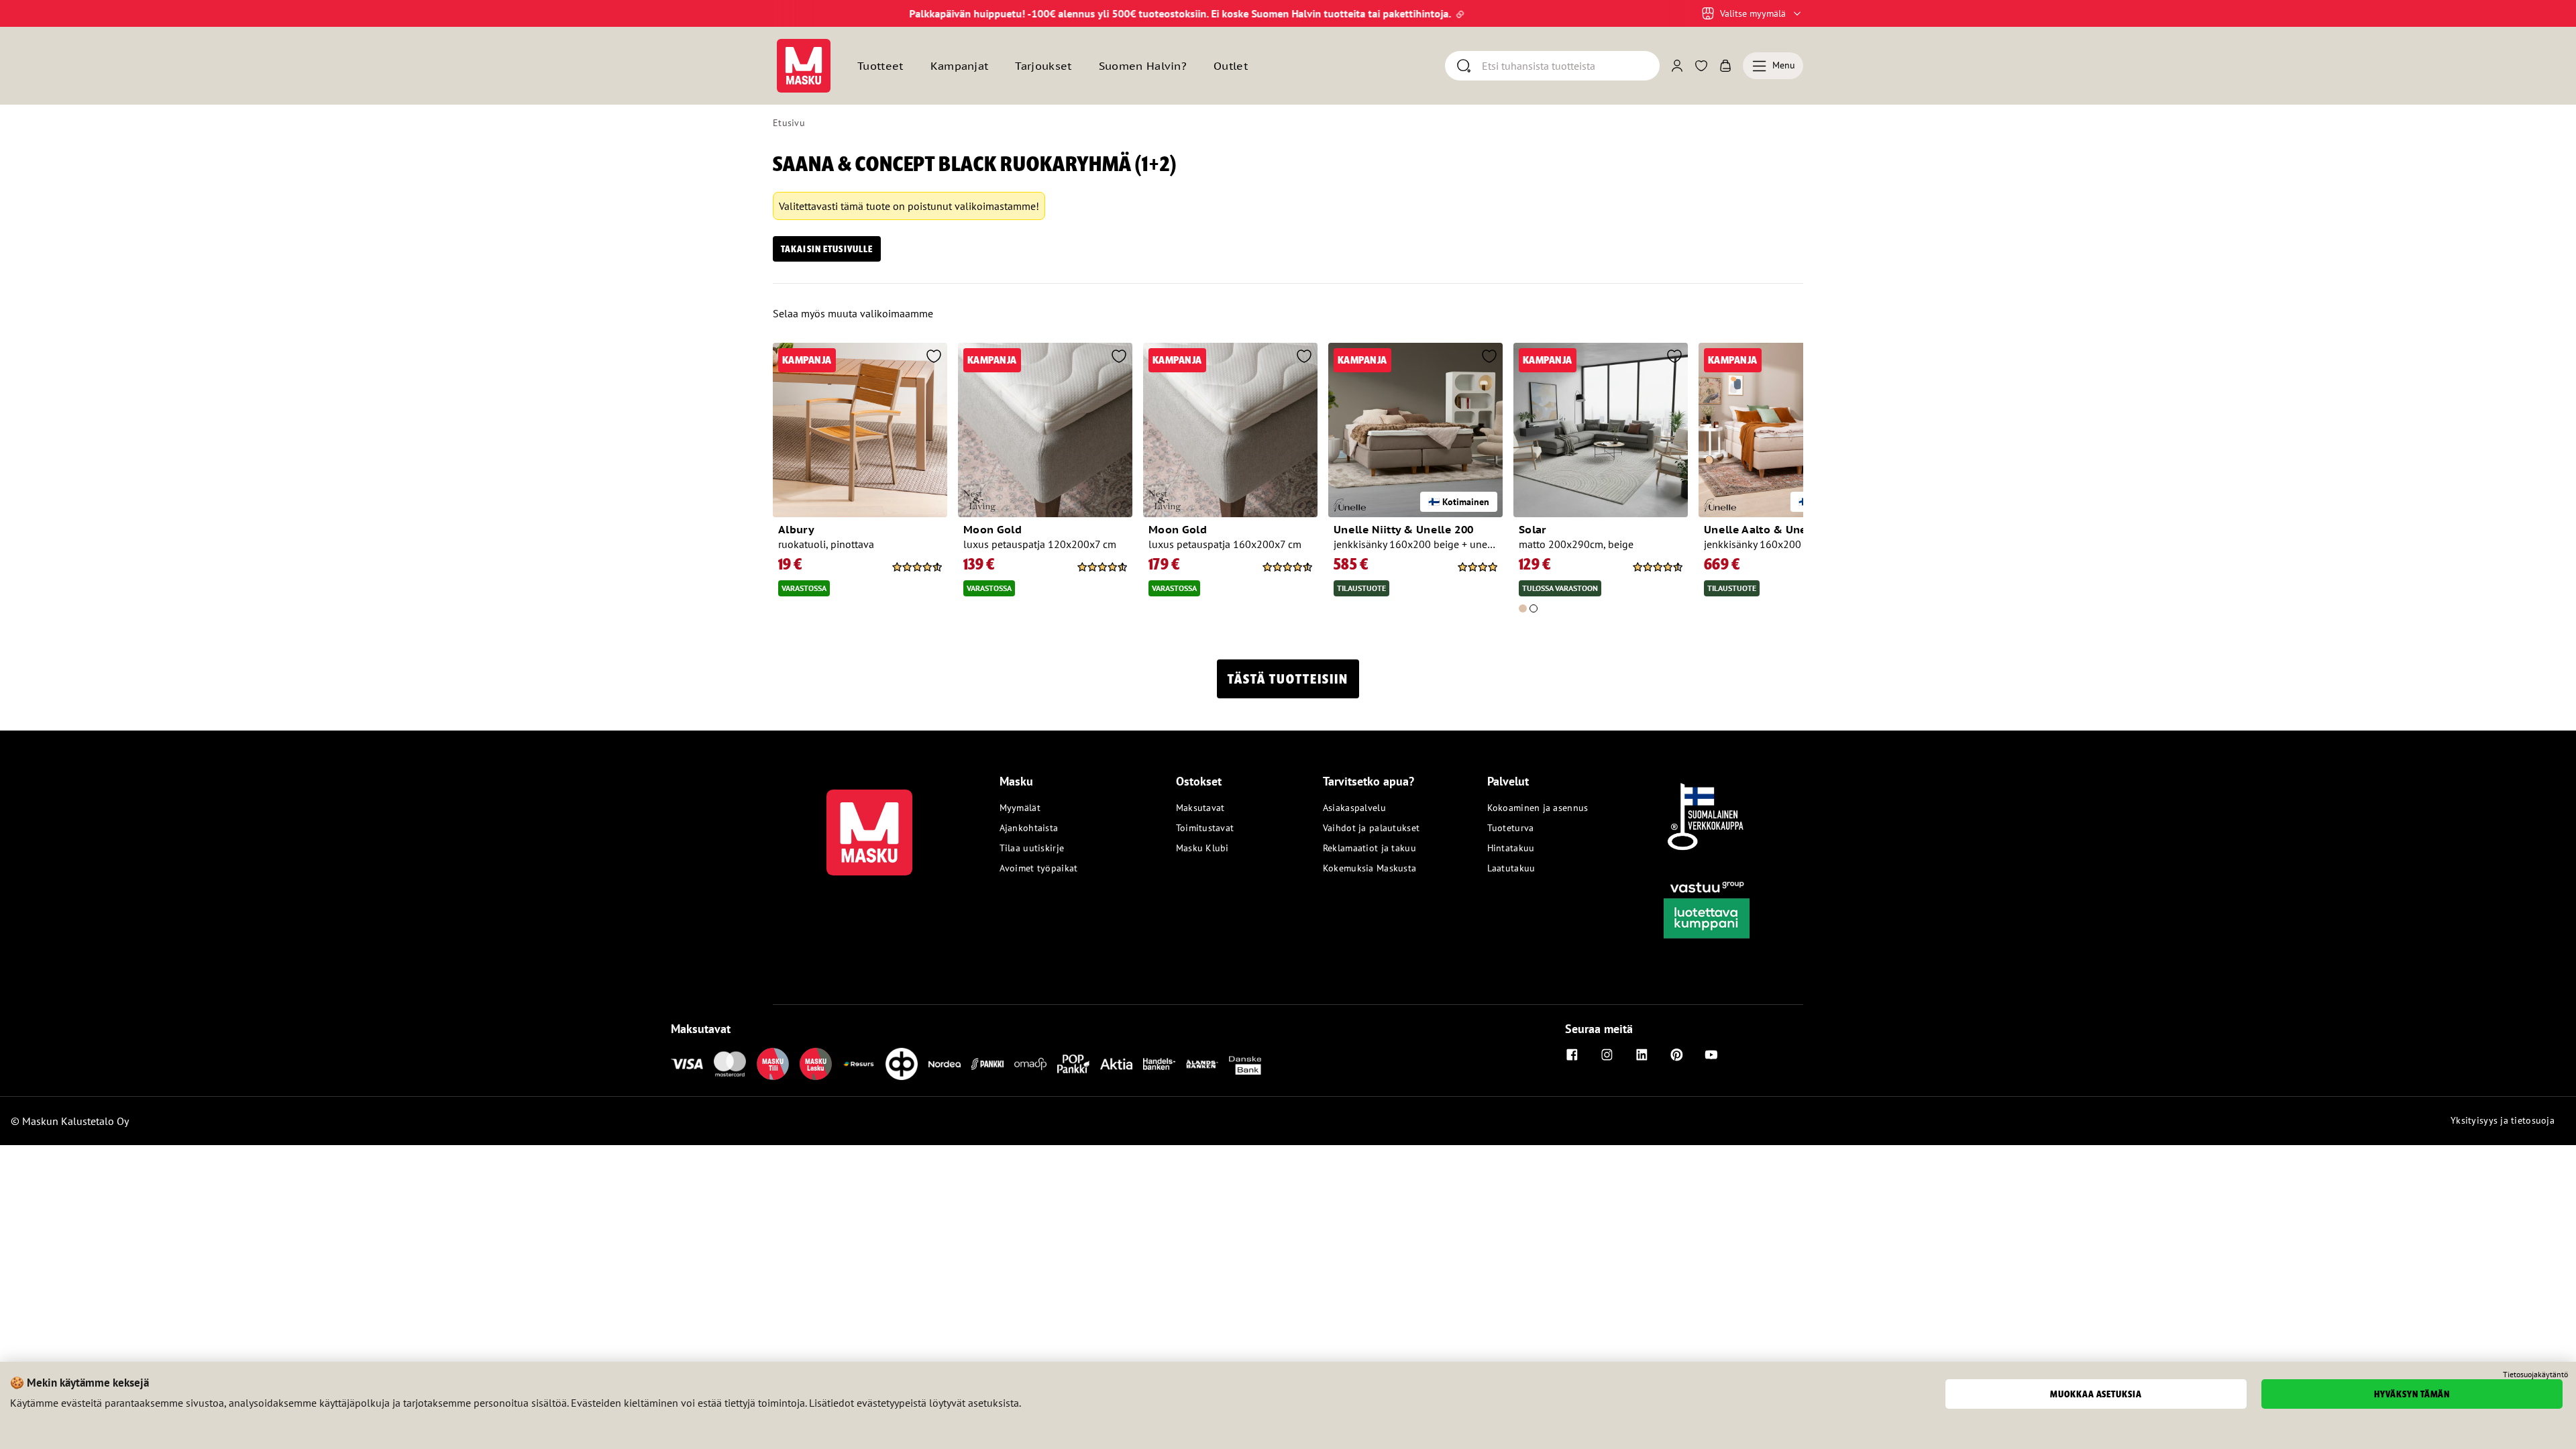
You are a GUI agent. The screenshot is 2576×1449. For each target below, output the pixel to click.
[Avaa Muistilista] (1701, 66)
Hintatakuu (1511, 848)
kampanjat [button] (960, 66)
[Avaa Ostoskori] (1725, 66)
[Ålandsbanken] (1202, 1064)
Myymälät (1020, 808)
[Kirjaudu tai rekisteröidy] (1677, 66)
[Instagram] (1607, 1055)
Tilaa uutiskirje (1032, 848)
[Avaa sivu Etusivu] (804, 66)
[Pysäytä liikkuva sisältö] (796, 13)
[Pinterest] (1676, 1055)
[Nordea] (945, 1064)
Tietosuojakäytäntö (2535, 1375)
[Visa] (687, 1064)
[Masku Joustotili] (859, 1064)
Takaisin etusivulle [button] (827, 249)
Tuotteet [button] (880, 66)
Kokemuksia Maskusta (1370, 868)
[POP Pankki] (1073, 1064)
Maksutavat (1200, 808)
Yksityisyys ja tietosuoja (2503, 1120)
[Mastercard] (730, 1064)
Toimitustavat (1205, 828)
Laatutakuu (1511, 868)
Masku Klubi (1202, 848)
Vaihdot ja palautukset (1371, 828)
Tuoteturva (1511, 828)
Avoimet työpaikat (1039, 868)
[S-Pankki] (987, 1064)
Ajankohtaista (1029, 828)
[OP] (902, 1064)
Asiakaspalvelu (1354, 808)
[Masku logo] (869, 824)
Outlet (1231, 66)
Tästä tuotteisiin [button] (1288, 679)
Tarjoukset (1043, 66)
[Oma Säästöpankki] (1030, 1064)
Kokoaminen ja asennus (1538, 808)
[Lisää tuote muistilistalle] (934, 358)
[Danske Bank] (1245, 1064)
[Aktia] (1116, 1064)
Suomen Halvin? (1143, 66)
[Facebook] (1572, 1055)
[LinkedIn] (1642, 1055)
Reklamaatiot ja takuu (1370, 848)
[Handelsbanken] (1159, 1064)
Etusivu (789, 123)
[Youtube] (1711, 1055)
